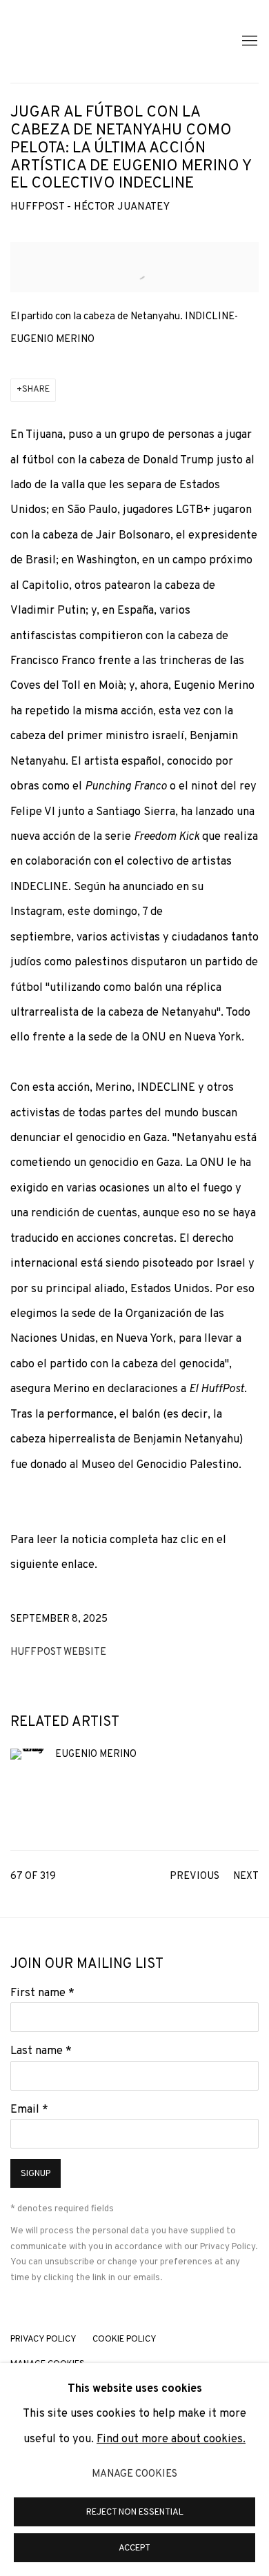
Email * (29, 2110)
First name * (42, 1993)
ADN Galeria (100, 41)
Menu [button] (248, 41)
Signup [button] (36, 2174)
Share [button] (36, 390)
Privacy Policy (228, 2247)
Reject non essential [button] (135, 2513)
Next (246, 1876)
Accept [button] (134, 2548)
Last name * (41, 2051)
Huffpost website (58, 1652)
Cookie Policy (124, 2339)
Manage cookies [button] (134, 2474)
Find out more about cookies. (171, 2439)
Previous (195, 1876)
